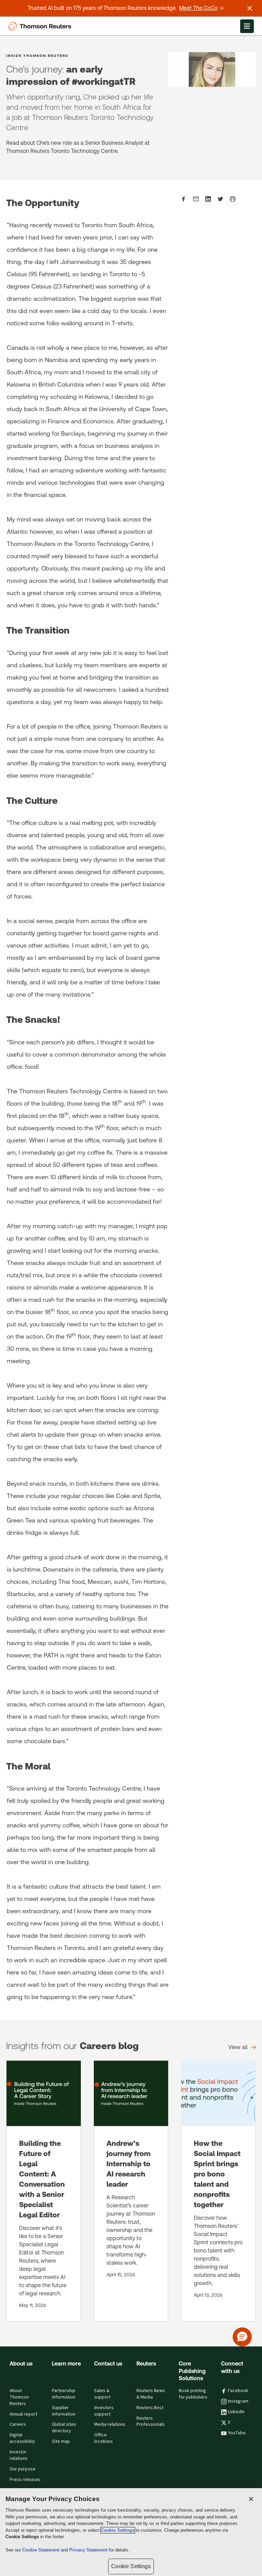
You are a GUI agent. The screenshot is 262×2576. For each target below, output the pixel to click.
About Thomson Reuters (19, 2397)
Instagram (238, 2401)
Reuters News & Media (151, 2394)
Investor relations (19, 2455)
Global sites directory (64, 2428)
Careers (18, 2424)
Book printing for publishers (193, 2394)
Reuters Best (150, 2408)
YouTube (237, 2433)
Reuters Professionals (151, 2422)
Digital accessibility (22, 2438)
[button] (242, 2337)
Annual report (23, 2414)
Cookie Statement (41, 2550)
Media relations (110, 2424)
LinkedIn (236, 2412)
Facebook (238, 2391)
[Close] (251, 2499)
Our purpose (23, 2469)
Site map (61, 2441)
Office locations (104, 2438)
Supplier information (64, 2411)
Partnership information (64, 2394)
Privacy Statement (89, 2550)
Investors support (104, 2411)
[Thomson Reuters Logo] (41, 26)
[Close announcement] (250, 8)
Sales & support (102, 2394)
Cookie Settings (118, 2530)
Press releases (25, 2480)
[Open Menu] (247, 26)
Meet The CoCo (198, 8)
